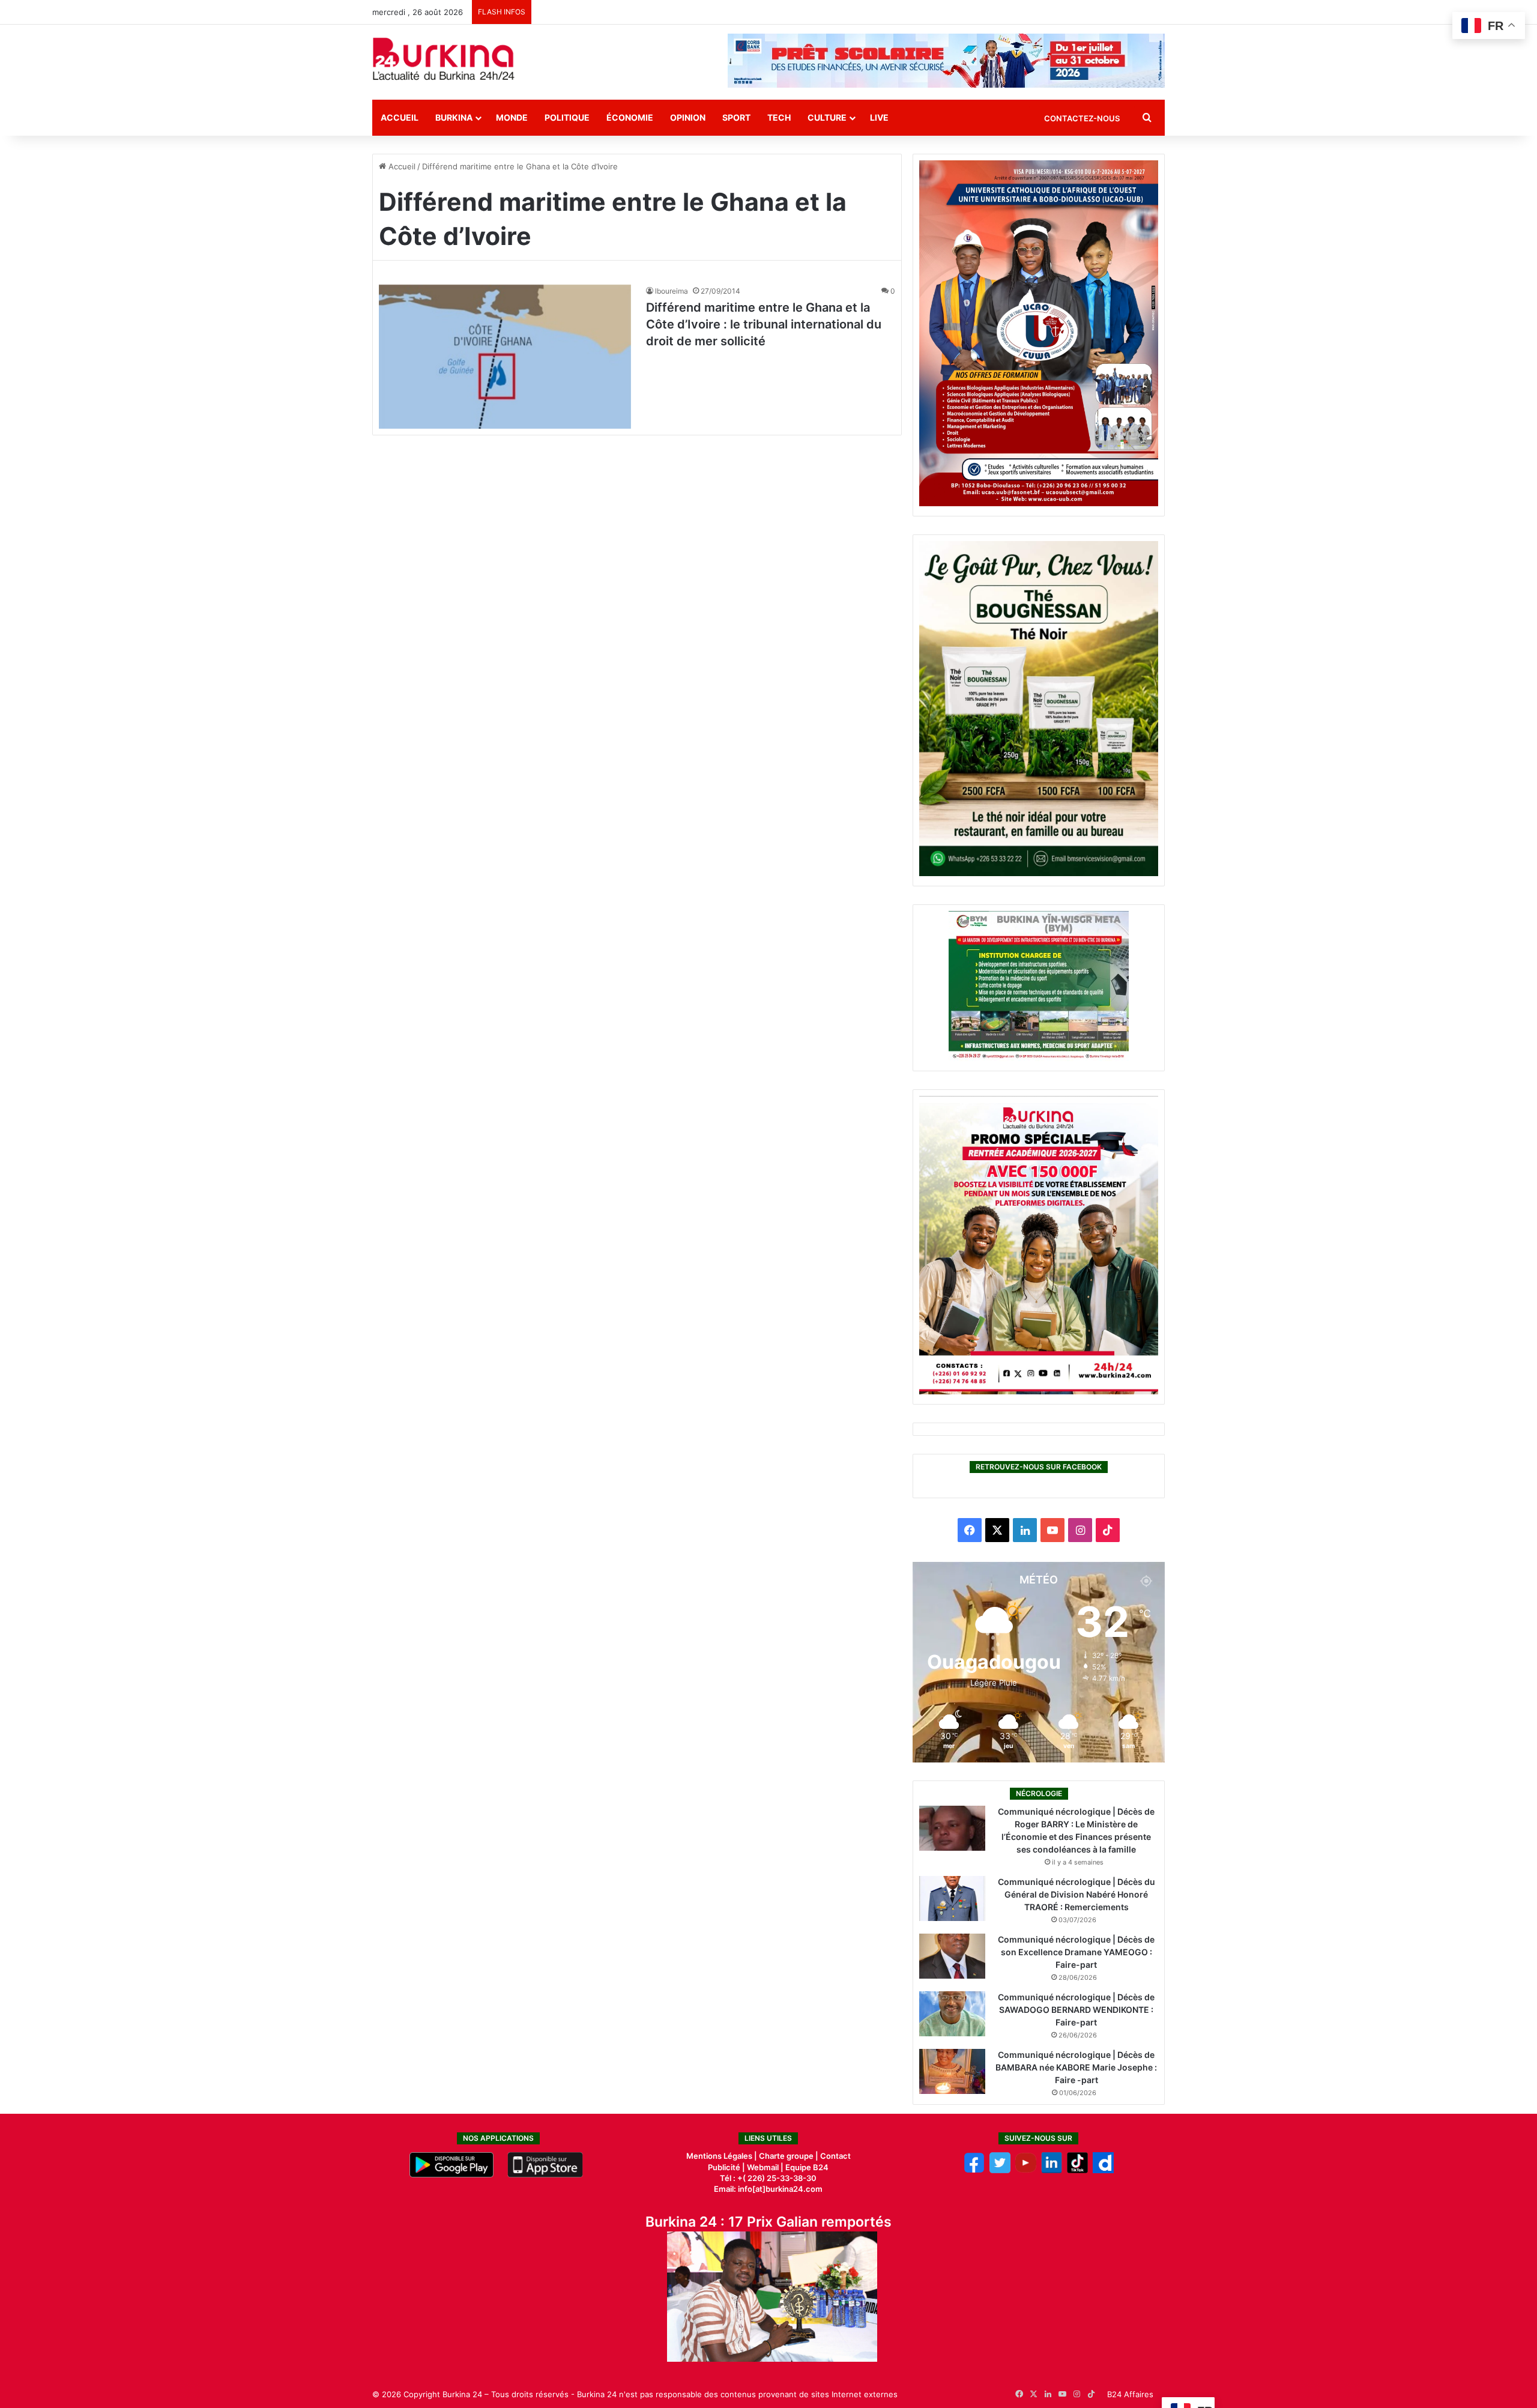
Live (879, 117)
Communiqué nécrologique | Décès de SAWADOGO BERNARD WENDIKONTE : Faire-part (1076, 2010)
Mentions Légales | (723, 2156)
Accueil (400, 117)
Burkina (454, 117)
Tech (779, 117)
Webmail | (765, 2167)
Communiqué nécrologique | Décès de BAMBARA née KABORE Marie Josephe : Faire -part (1076, 2067)
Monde (512, 117)
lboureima (672, 291)
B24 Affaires (1130, 2394)
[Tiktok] (1077, 2170)
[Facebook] (974, 2170)
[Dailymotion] (1103, 2170)
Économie (630, 117)
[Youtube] (1026, 2170)
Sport (736, 117)
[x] (1000, 2170)
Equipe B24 (806, 2167)
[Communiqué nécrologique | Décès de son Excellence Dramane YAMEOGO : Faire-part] (952, 1956)
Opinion (688, 117)
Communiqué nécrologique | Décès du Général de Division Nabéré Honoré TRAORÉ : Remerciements (1077, 1894)
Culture (827, 117)
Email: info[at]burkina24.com (768, 2189)
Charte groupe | (790, 2156)
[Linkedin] (1052, 2170)
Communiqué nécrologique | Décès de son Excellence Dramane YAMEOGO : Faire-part (1076, 1952)
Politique (567, 117)
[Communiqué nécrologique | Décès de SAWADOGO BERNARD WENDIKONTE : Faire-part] (952, 2014)
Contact (835, 2156)
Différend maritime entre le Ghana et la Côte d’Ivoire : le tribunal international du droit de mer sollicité (764, 324)
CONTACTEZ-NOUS (1082, 118)
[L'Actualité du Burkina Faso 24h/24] (444, 59)
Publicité (724, 2167)
